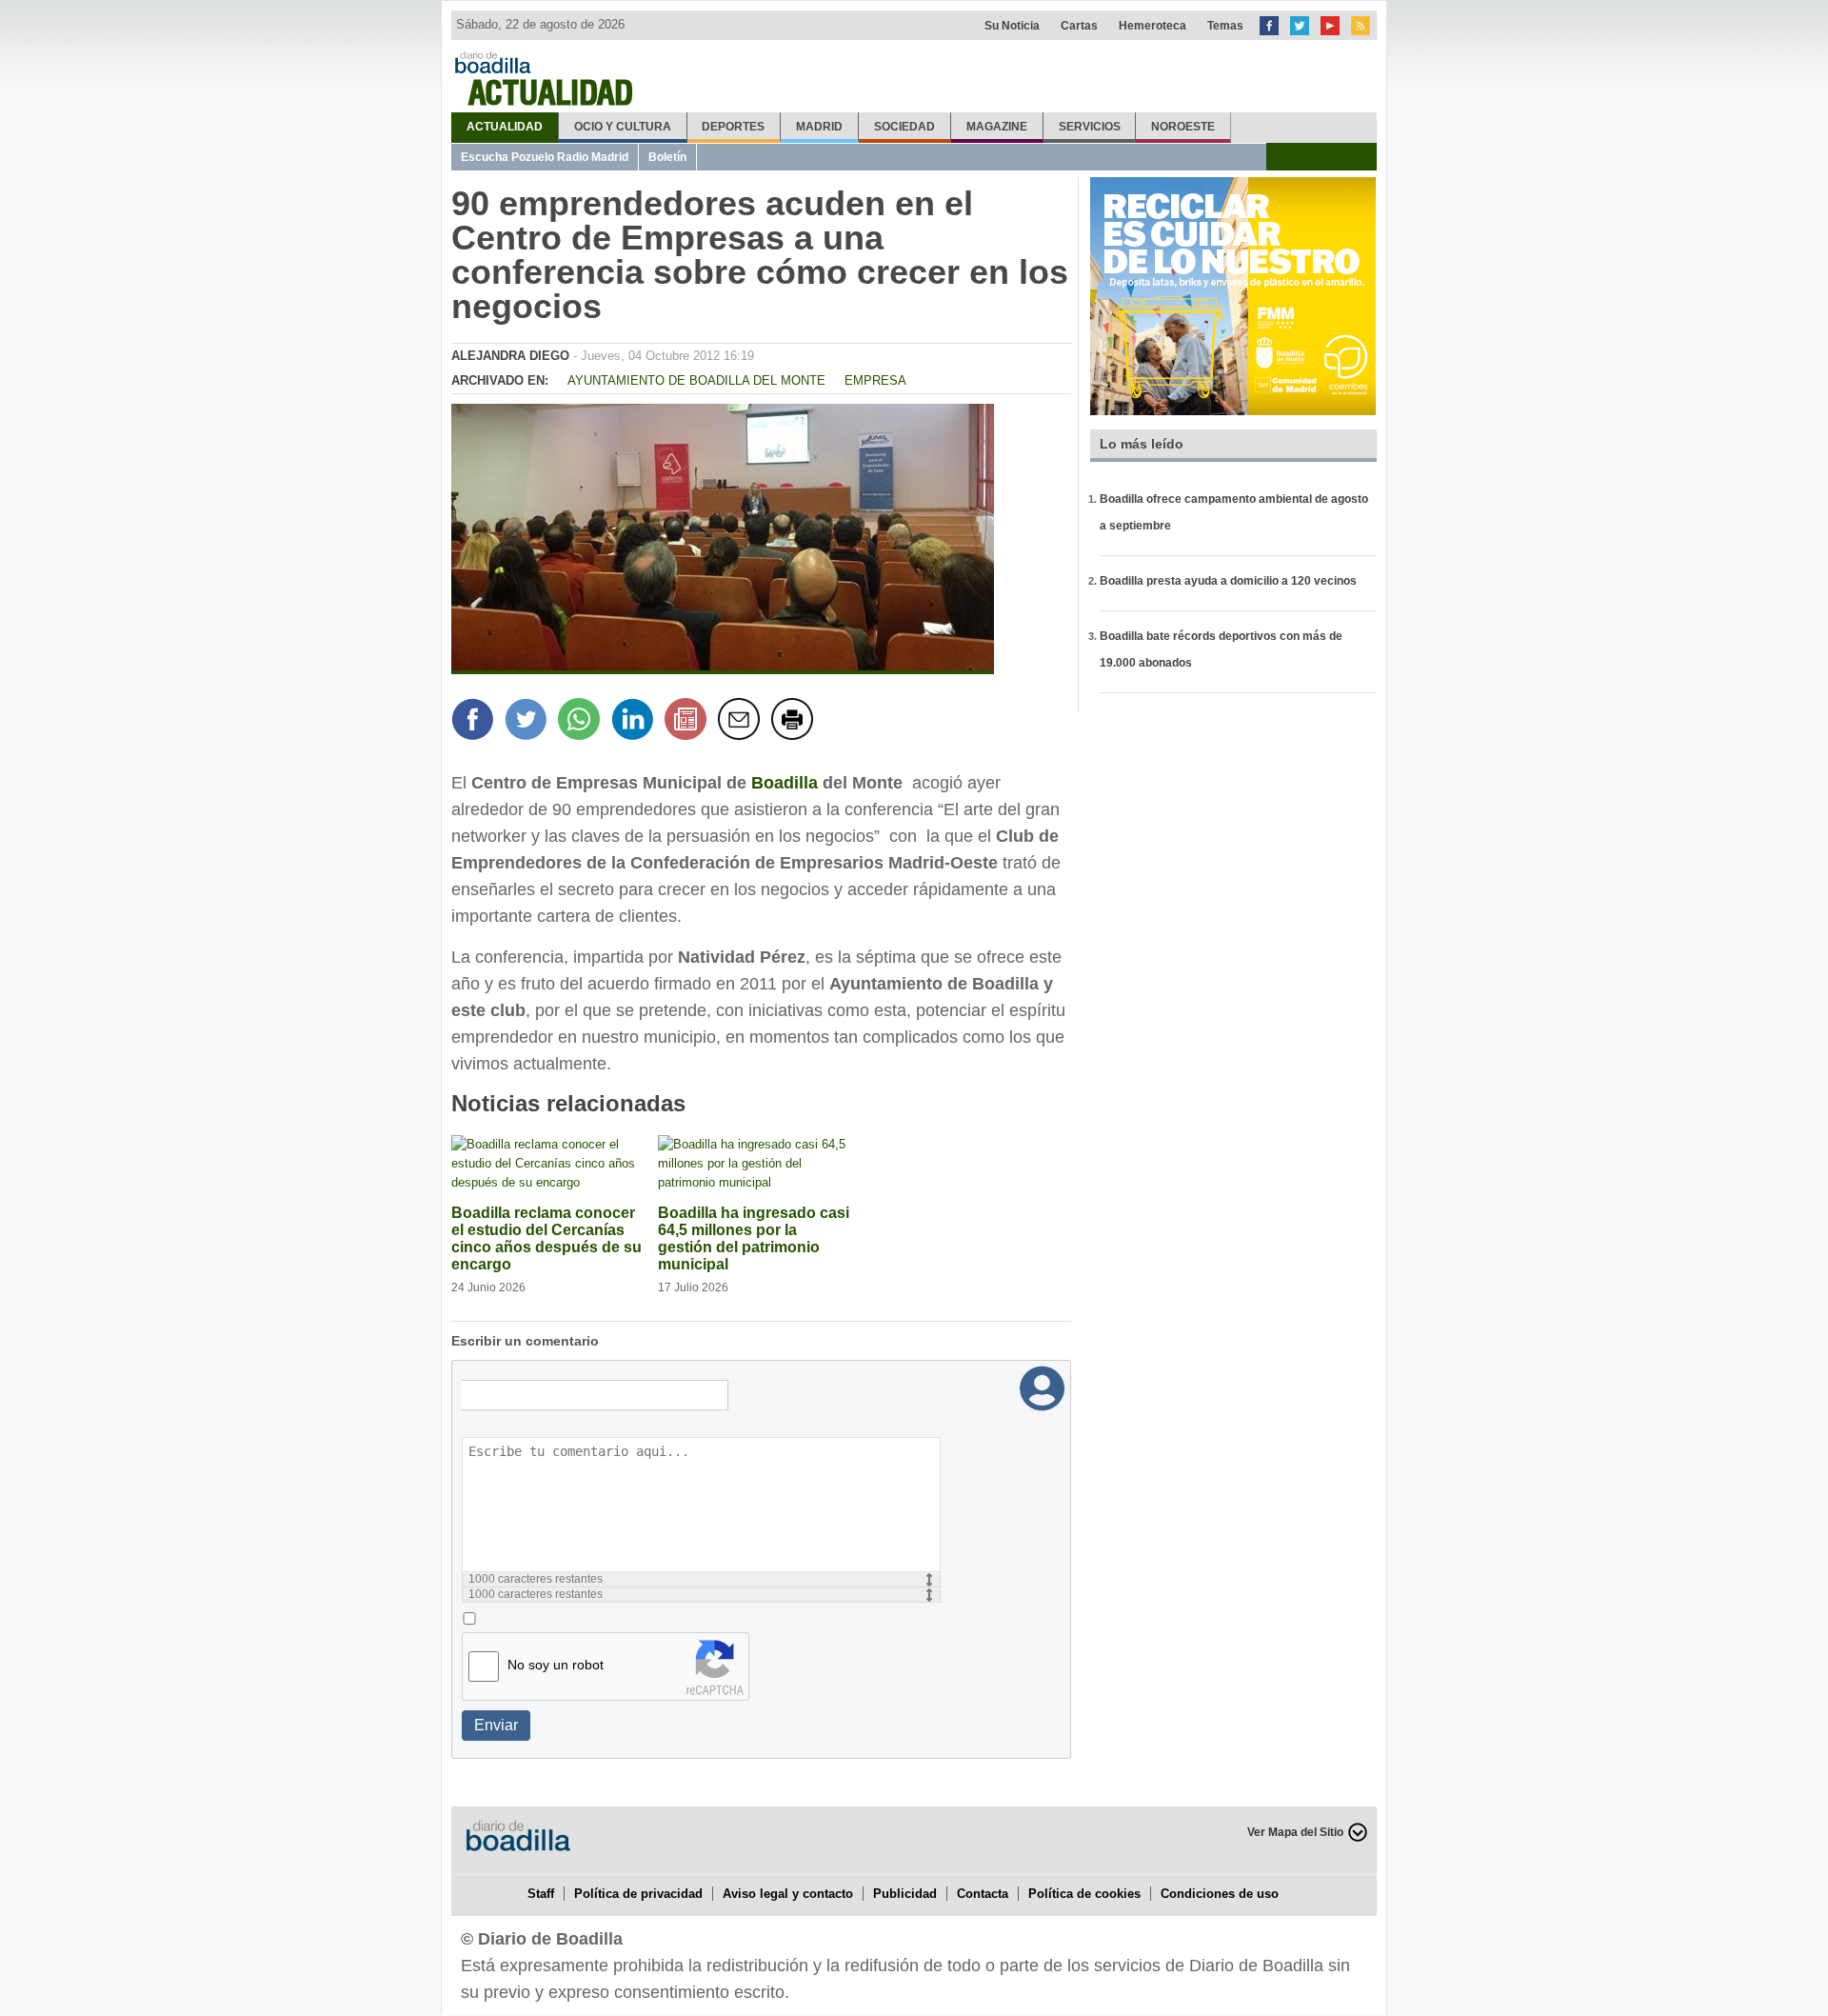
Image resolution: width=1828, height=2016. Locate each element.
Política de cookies (1084, 1894)
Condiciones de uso (1220, 1894)
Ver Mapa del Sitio (1295, 1832)
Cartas (1079, 26)
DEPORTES (733, 127)
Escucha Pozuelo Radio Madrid (545, 157)
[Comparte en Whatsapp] (582, 722)
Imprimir (795, 722)
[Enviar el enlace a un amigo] (742, 722)
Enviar (496, 1725)
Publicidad (905, 1894)
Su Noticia (1012, 26)
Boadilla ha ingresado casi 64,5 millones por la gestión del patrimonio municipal (754, 1238)
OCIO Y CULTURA (623, 127)
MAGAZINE (997, 127)
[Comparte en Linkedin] (635, 722)
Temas (1225, 26)
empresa (875, 380)
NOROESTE (1183, 127)
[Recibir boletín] (688, 722)
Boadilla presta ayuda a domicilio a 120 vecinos (1228, 581)
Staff (541, 1894)
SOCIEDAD (904, 127)
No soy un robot (556, 1665)
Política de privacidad (638, 1894)
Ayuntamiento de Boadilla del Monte (696, 380)
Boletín (667, 157)
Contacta (983, 1894)
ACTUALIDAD (505, 127)
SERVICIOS (1090, 127)
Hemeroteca (1152, 26)
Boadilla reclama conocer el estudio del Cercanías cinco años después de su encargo (546, 1238)
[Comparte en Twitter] (528, 722)
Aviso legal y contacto (788, 1894)
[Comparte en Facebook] (475, 722)
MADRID (819, 127)
